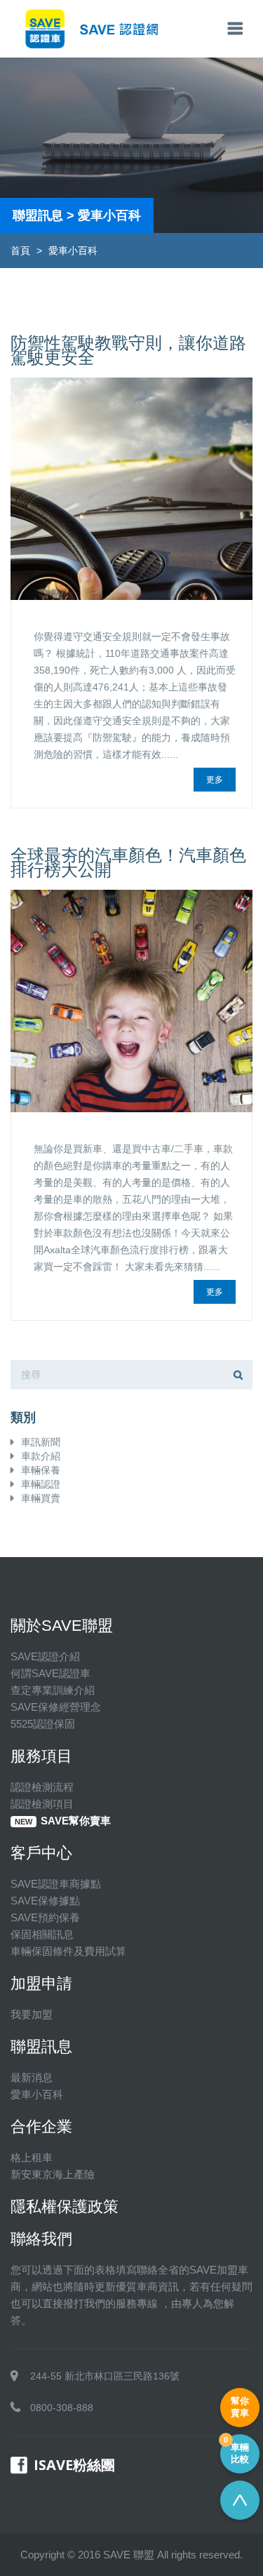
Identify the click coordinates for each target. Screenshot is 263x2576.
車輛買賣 (41, 1498)
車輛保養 (41, 1470)
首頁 (20, 251)
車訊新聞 (41, 1442)
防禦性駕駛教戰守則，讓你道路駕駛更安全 (128, 350)
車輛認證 (41, 1484)
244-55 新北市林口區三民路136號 (105, 2376)
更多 (215, 780)
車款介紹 (41, 1456)
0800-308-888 (62, 2408)
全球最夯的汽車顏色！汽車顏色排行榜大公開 (128, 862)
